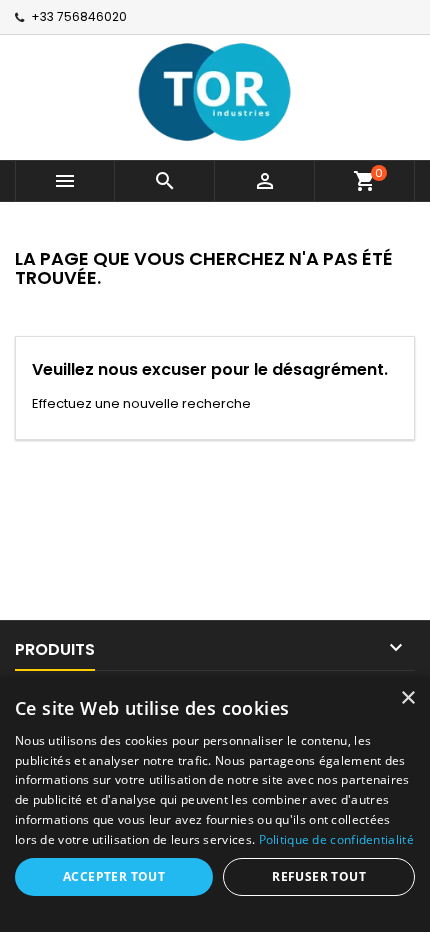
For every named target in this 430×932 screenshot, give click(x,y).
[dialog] (215, 804)
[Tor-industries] (215, 90)
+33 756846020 (79, 16)
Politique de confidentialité (336, 839)
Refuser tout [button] (319, 876)
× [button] (407, 698)
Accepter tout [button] (114, 876)
